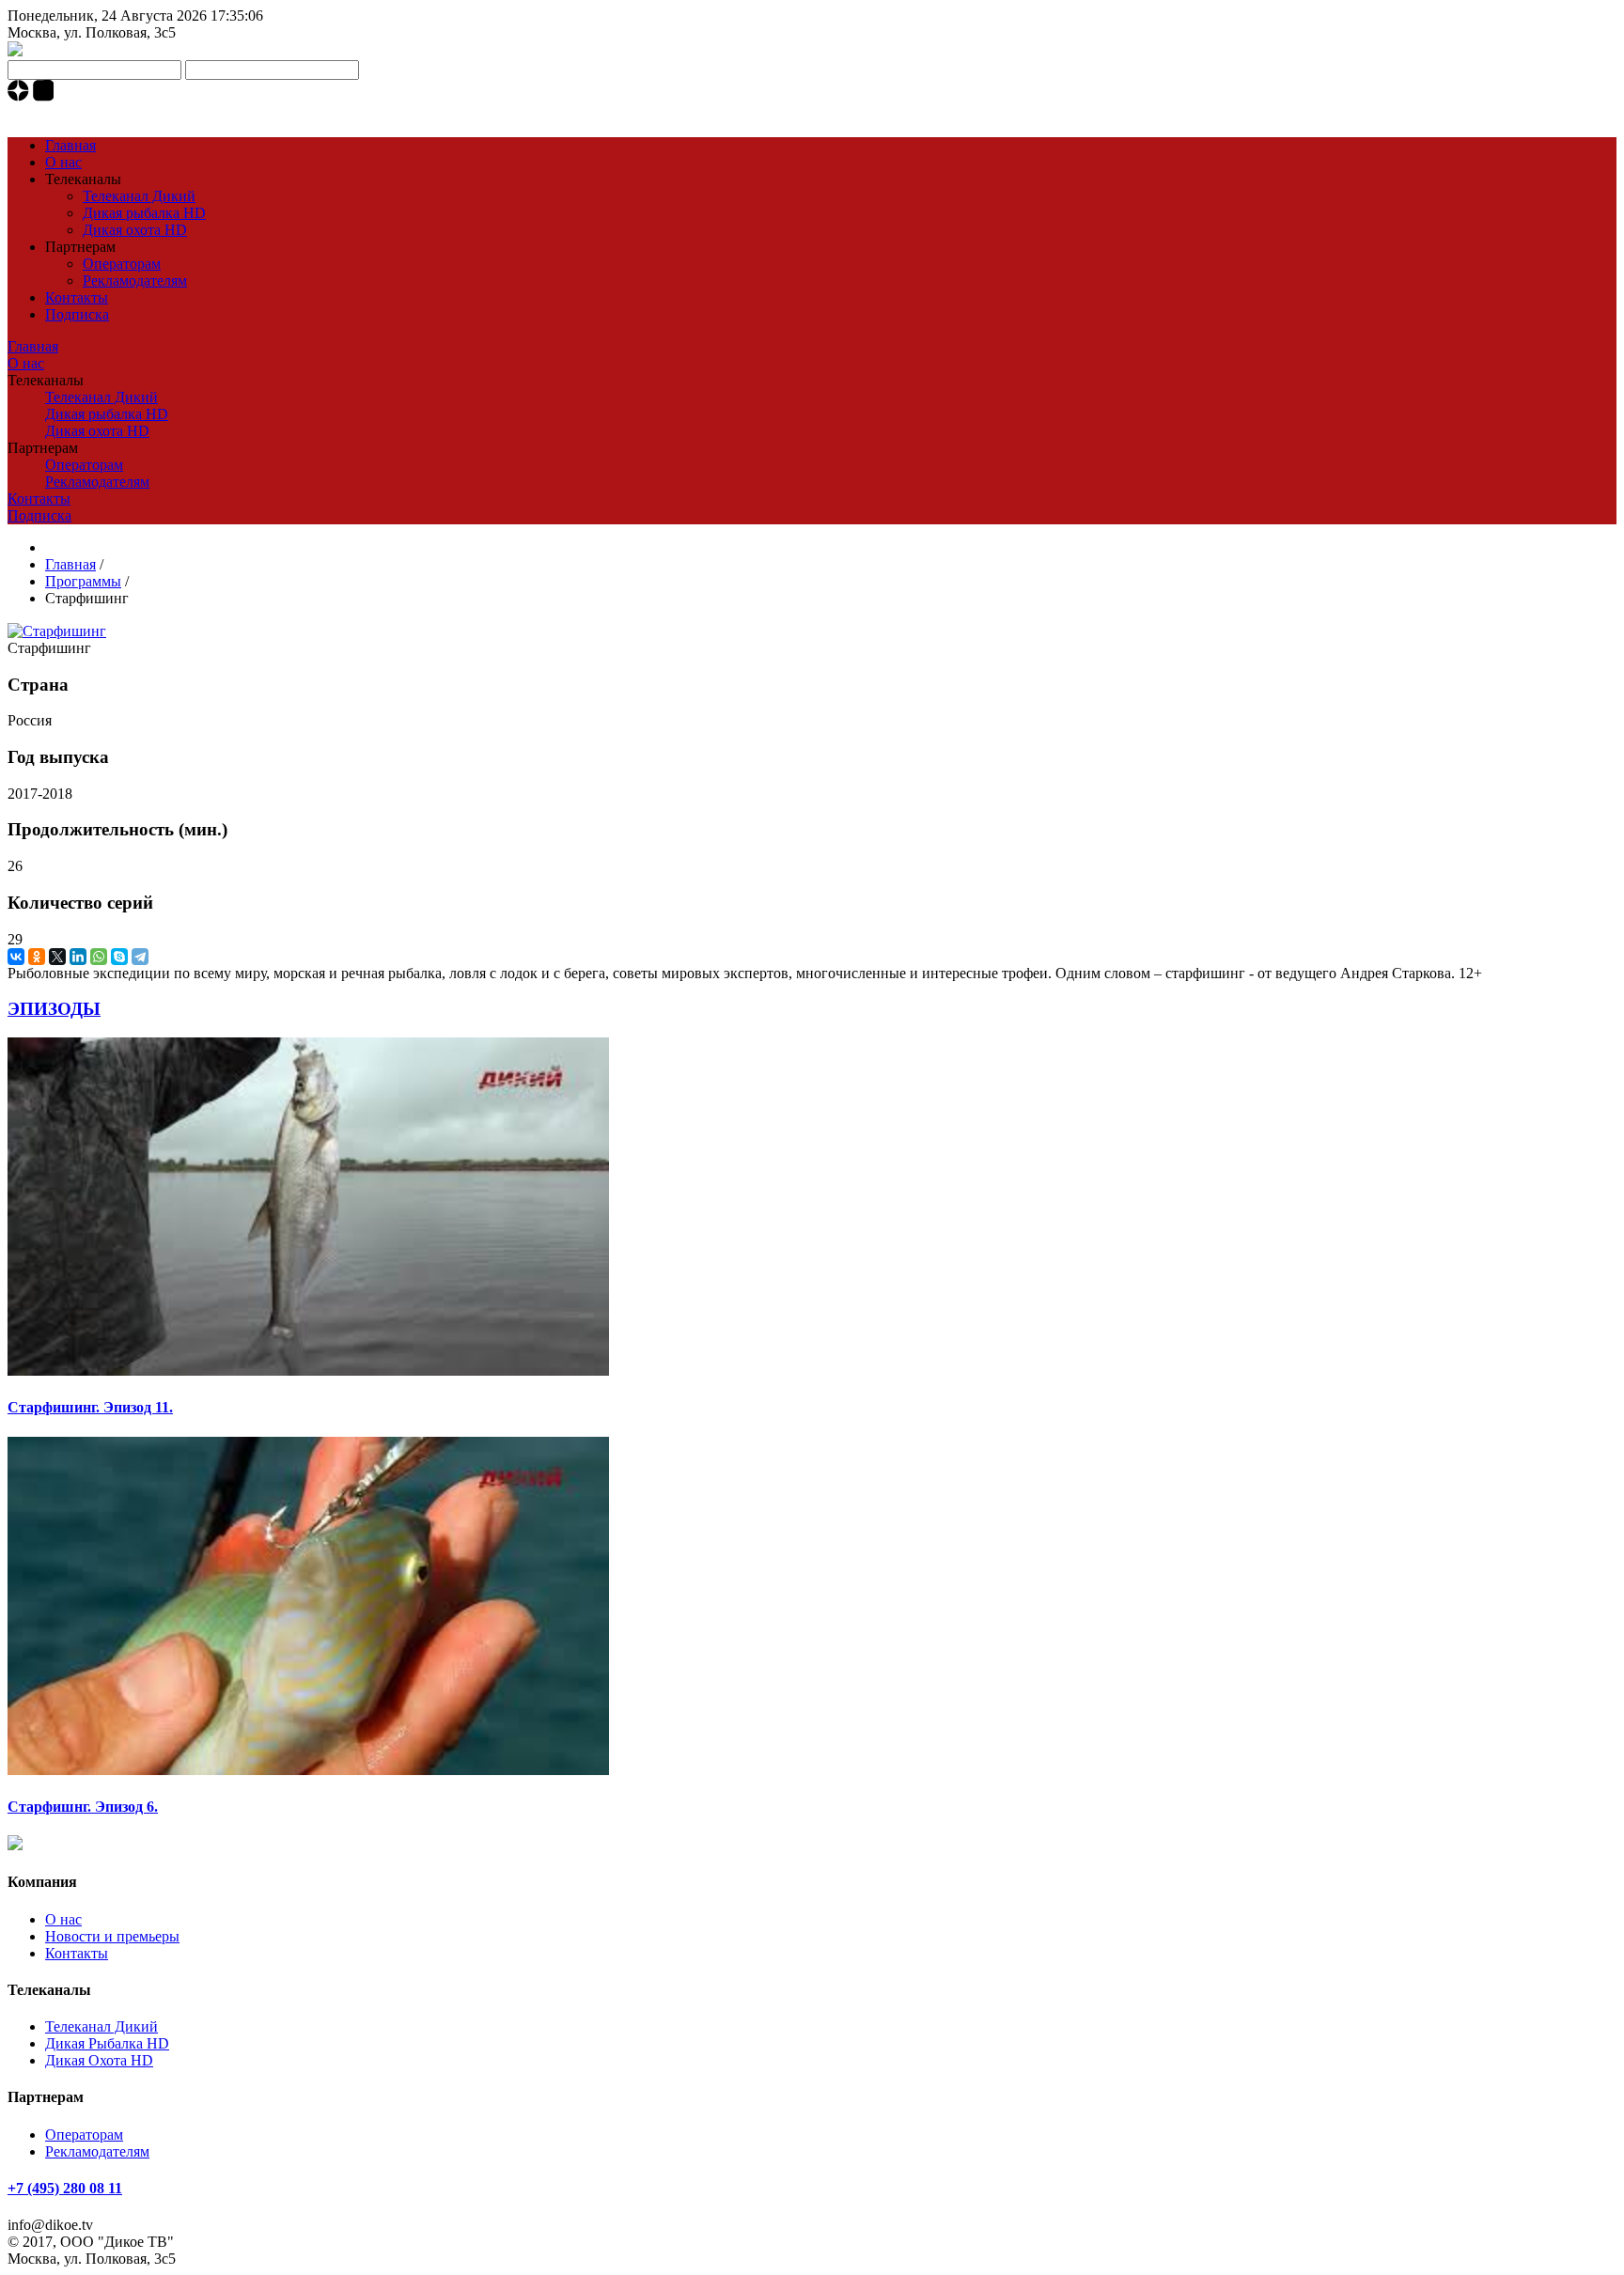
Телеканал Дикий (139, 196)
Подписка (77, 314)
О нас (63, 162)
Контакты (77, 297)
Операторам (122, 264)
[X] (57, 957)
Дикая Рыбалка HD (107, 2043)
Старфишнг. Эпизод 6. (83, 1807)
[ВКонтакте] (16, 957)
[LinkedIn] (78, 957)
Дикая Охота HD (99, 2060)
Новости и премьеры (112, 1936)
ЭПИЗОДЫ (54, 1009)
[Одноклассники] (37, 957)
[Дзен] (20, 96)
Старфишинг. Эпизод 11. (90, 1407)
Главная (70, 145)
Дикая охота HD (135, 230)
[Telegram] (140, 957)
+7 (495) (65, 113)
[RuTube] (44, 96)
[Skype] (119, 957)
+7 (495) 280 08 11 (65, 2188)
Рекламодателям (135, 280)
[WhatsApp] (99, 957)
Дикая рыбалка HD (144, 213)
